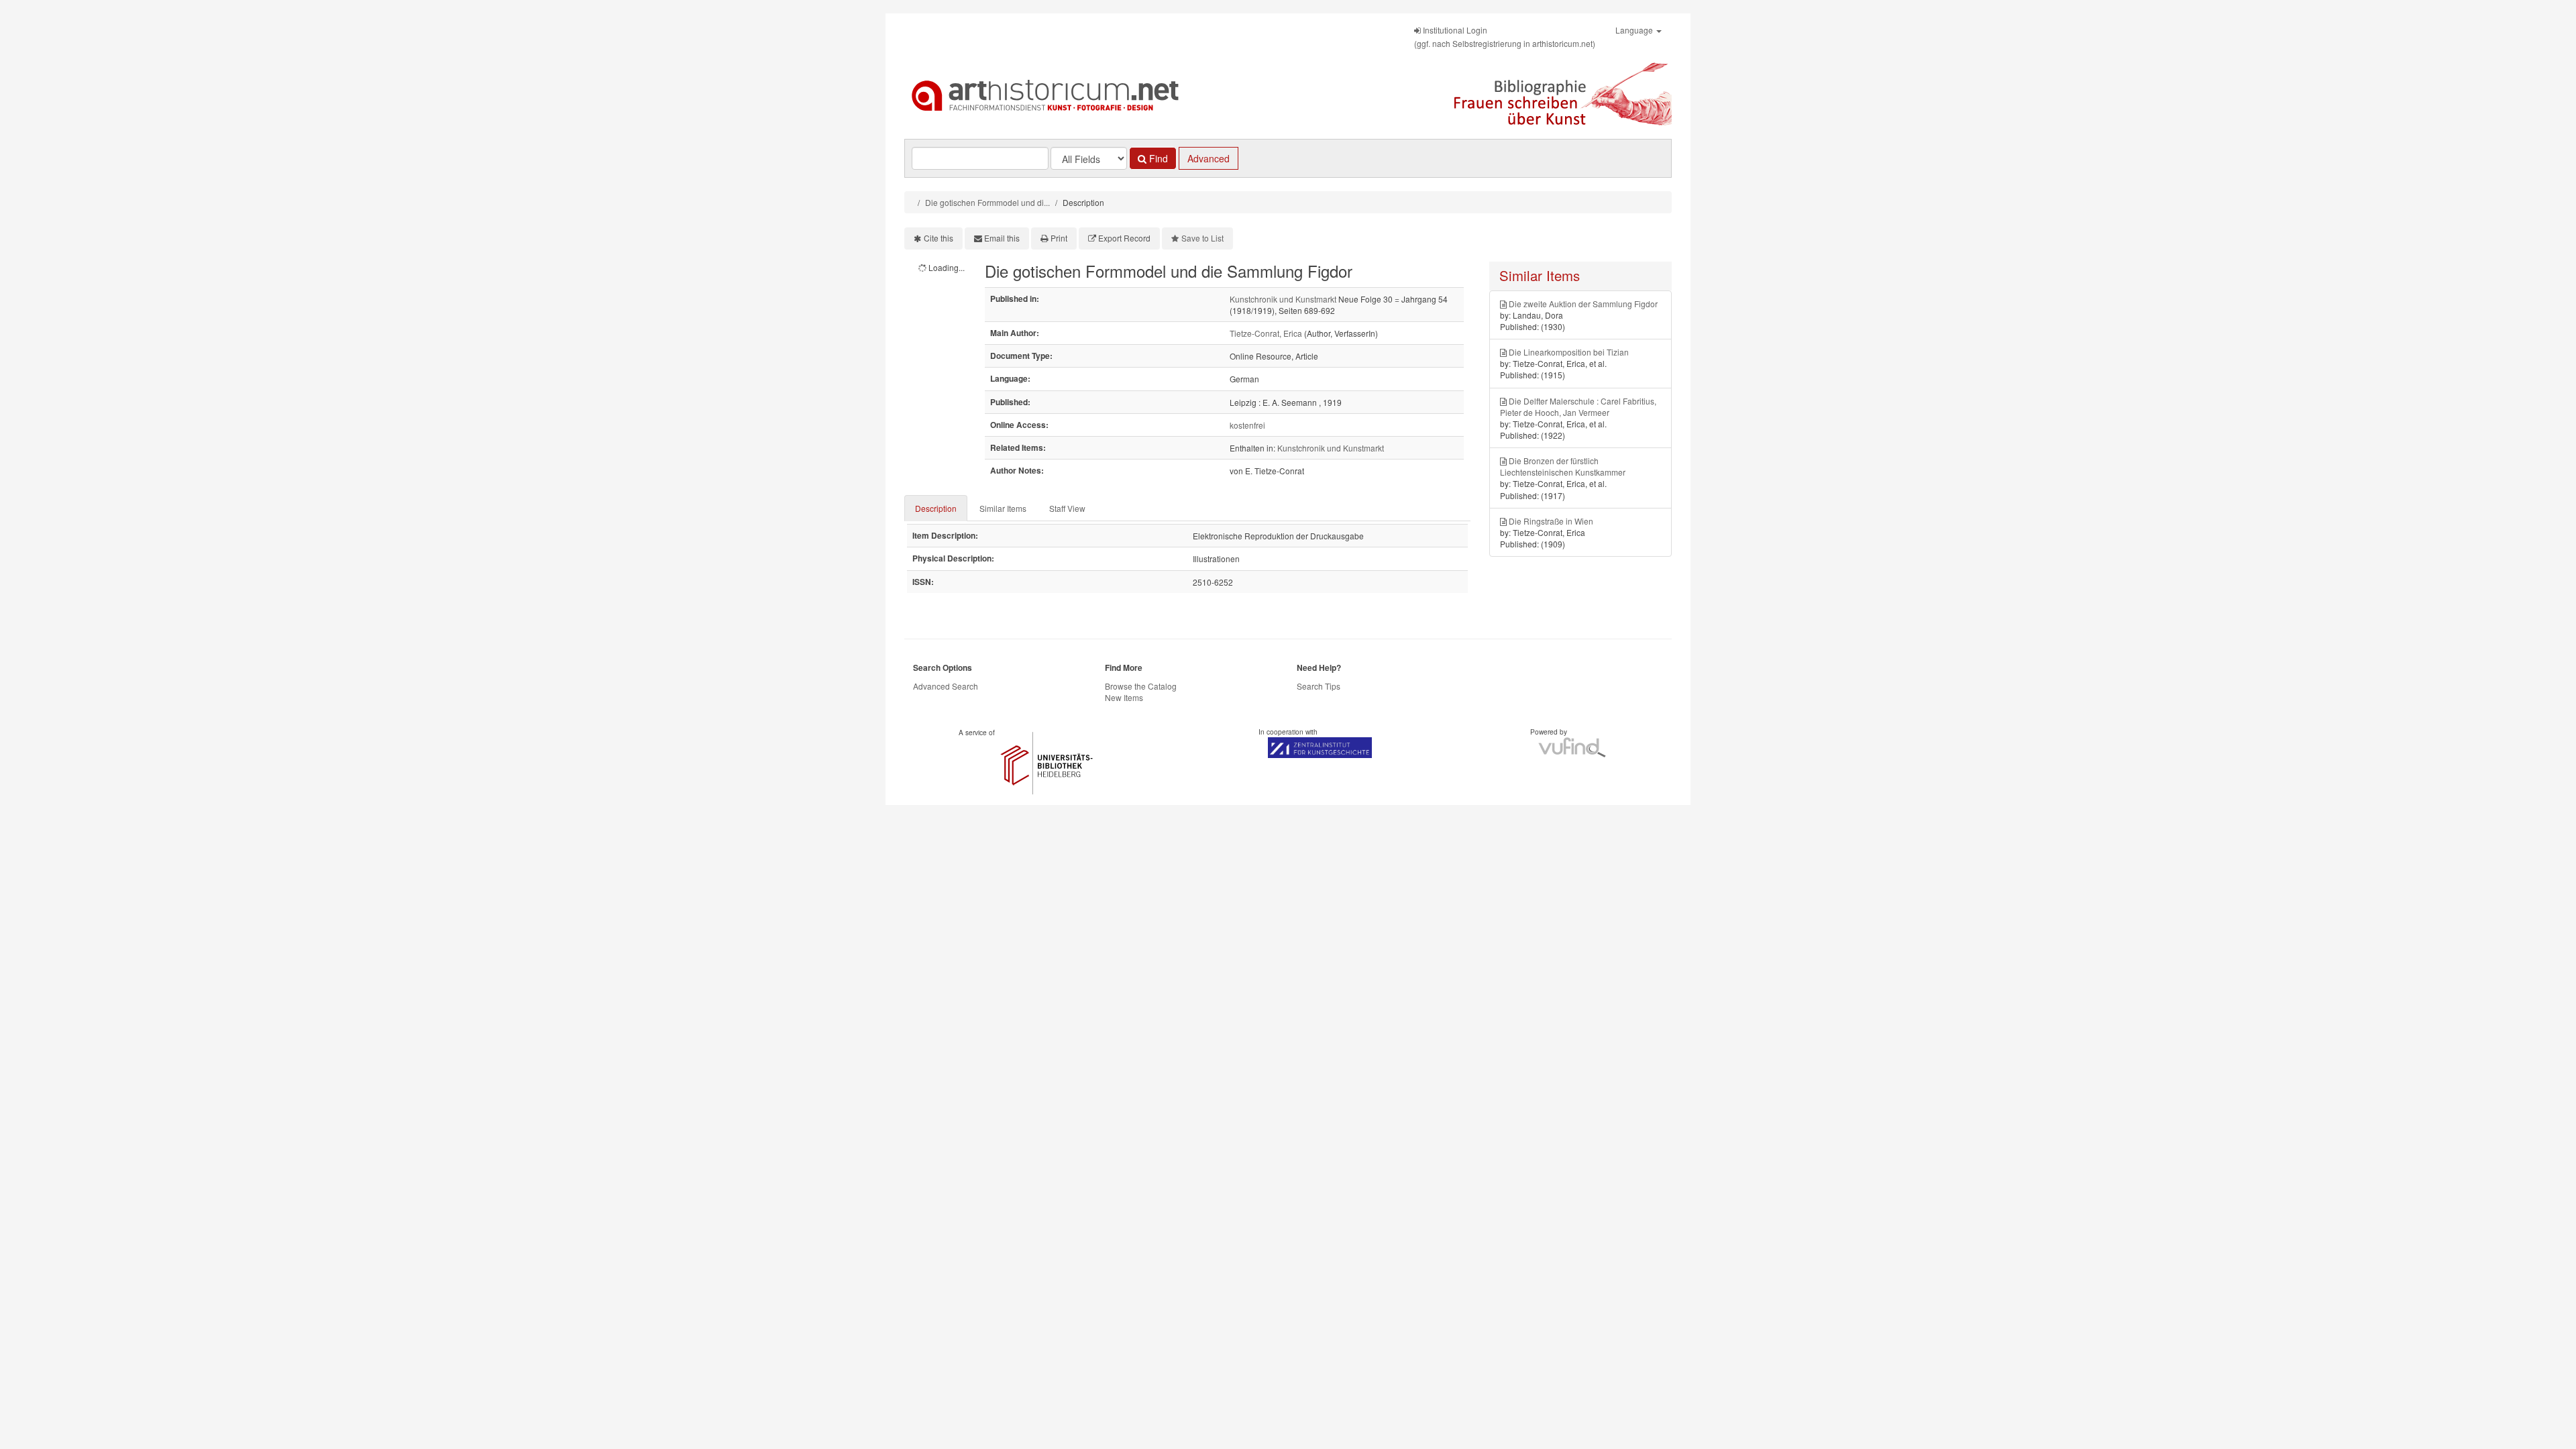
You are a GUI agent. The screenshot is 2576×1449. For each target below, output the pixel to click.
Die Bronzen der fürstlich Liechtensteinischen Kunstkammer (1563, 466)
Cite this (938, 238)
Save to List (1202, 238)
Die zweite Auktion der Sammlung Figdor (1583, 304)
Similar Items (1003, 508)
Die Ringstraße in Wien (1551, 521)
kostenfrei (1247, 425)
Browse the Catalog (1141, 686)
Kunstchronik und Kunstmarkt (1283, 299)
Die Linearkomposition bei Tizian (1569, 352)
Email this (1002, 238)
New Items (1124, 697)
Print (1059, 238)
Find (1157, 158)
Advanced (1209, 158)
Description (936, 508)
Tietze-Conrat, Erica (1266, 333)
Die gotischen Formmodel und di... (987, 202)
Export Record (1124, 238)
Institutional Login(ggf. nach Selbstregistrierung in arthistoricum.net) (1505, 37)
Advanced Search (946, 686)
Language (1635, 30)
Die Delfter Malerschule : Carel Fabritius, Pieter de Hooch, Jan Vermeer (1578, 407)
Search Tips (1319, 686)
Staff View (1067, 508)
